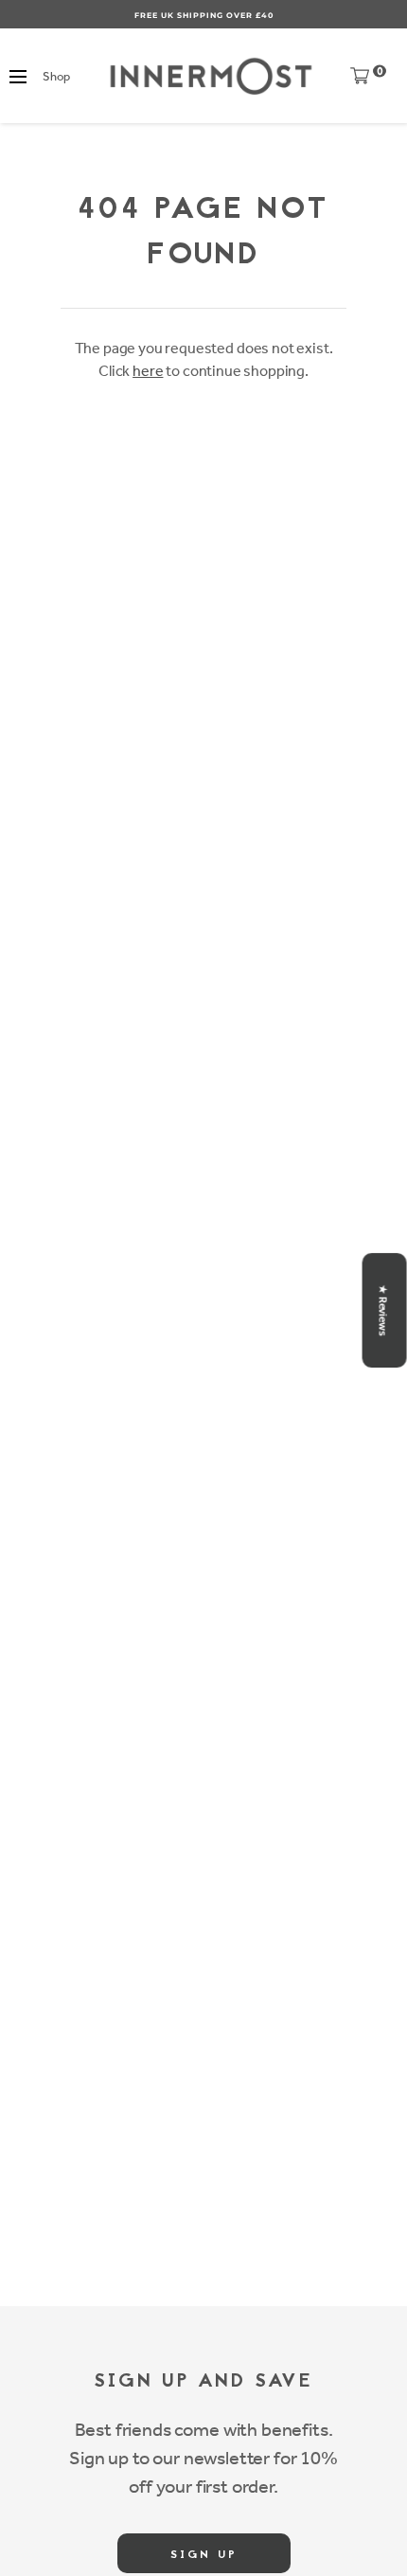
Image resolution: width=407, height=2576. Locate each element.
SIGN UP (204, 2555)
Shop (56, 76)
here (148, 371)
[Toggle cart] (360, 80)
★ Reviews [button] (383, 1310)
